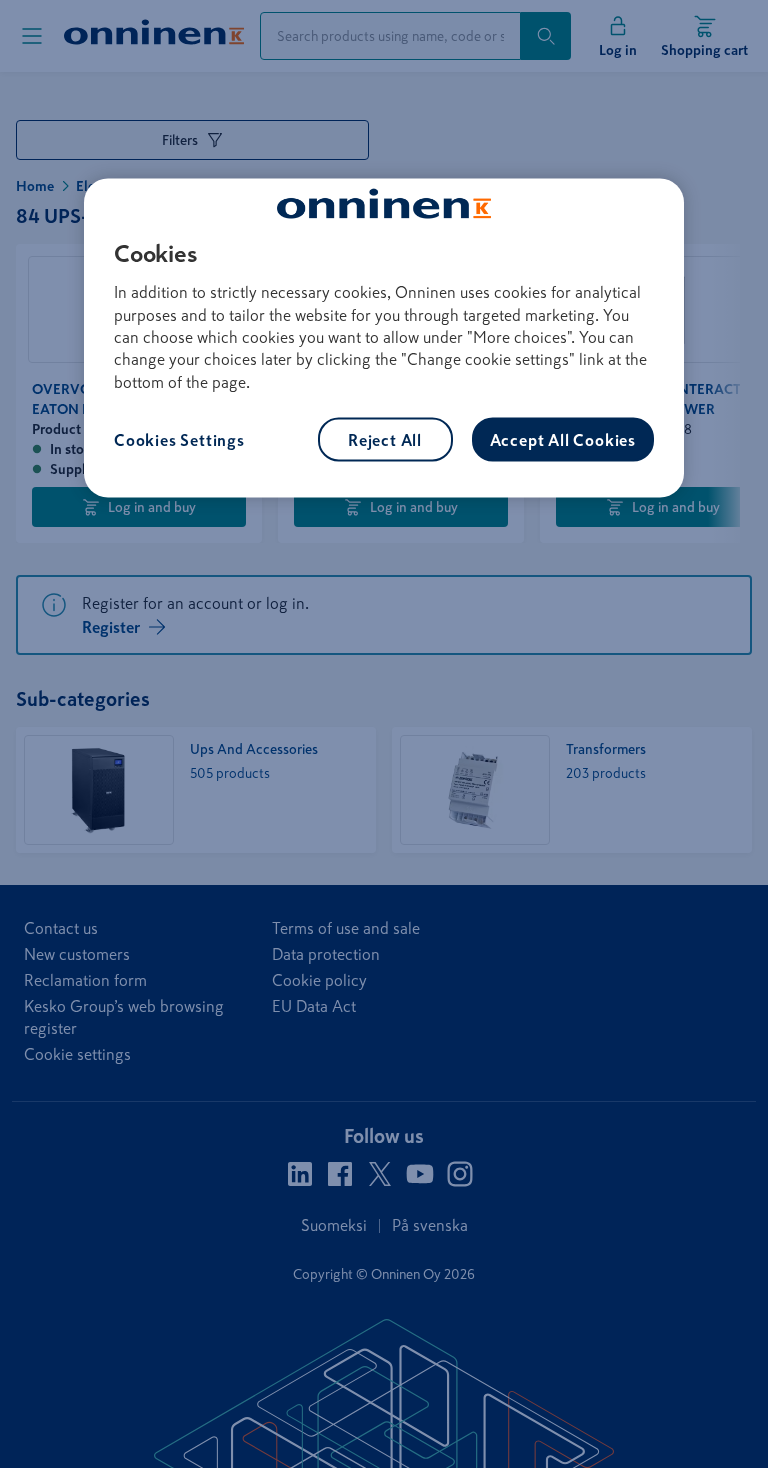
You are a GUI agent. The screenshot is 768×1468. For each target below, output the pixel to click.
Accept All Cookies (563, 440)
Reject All (385, 440)
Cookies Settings (179, 440)
